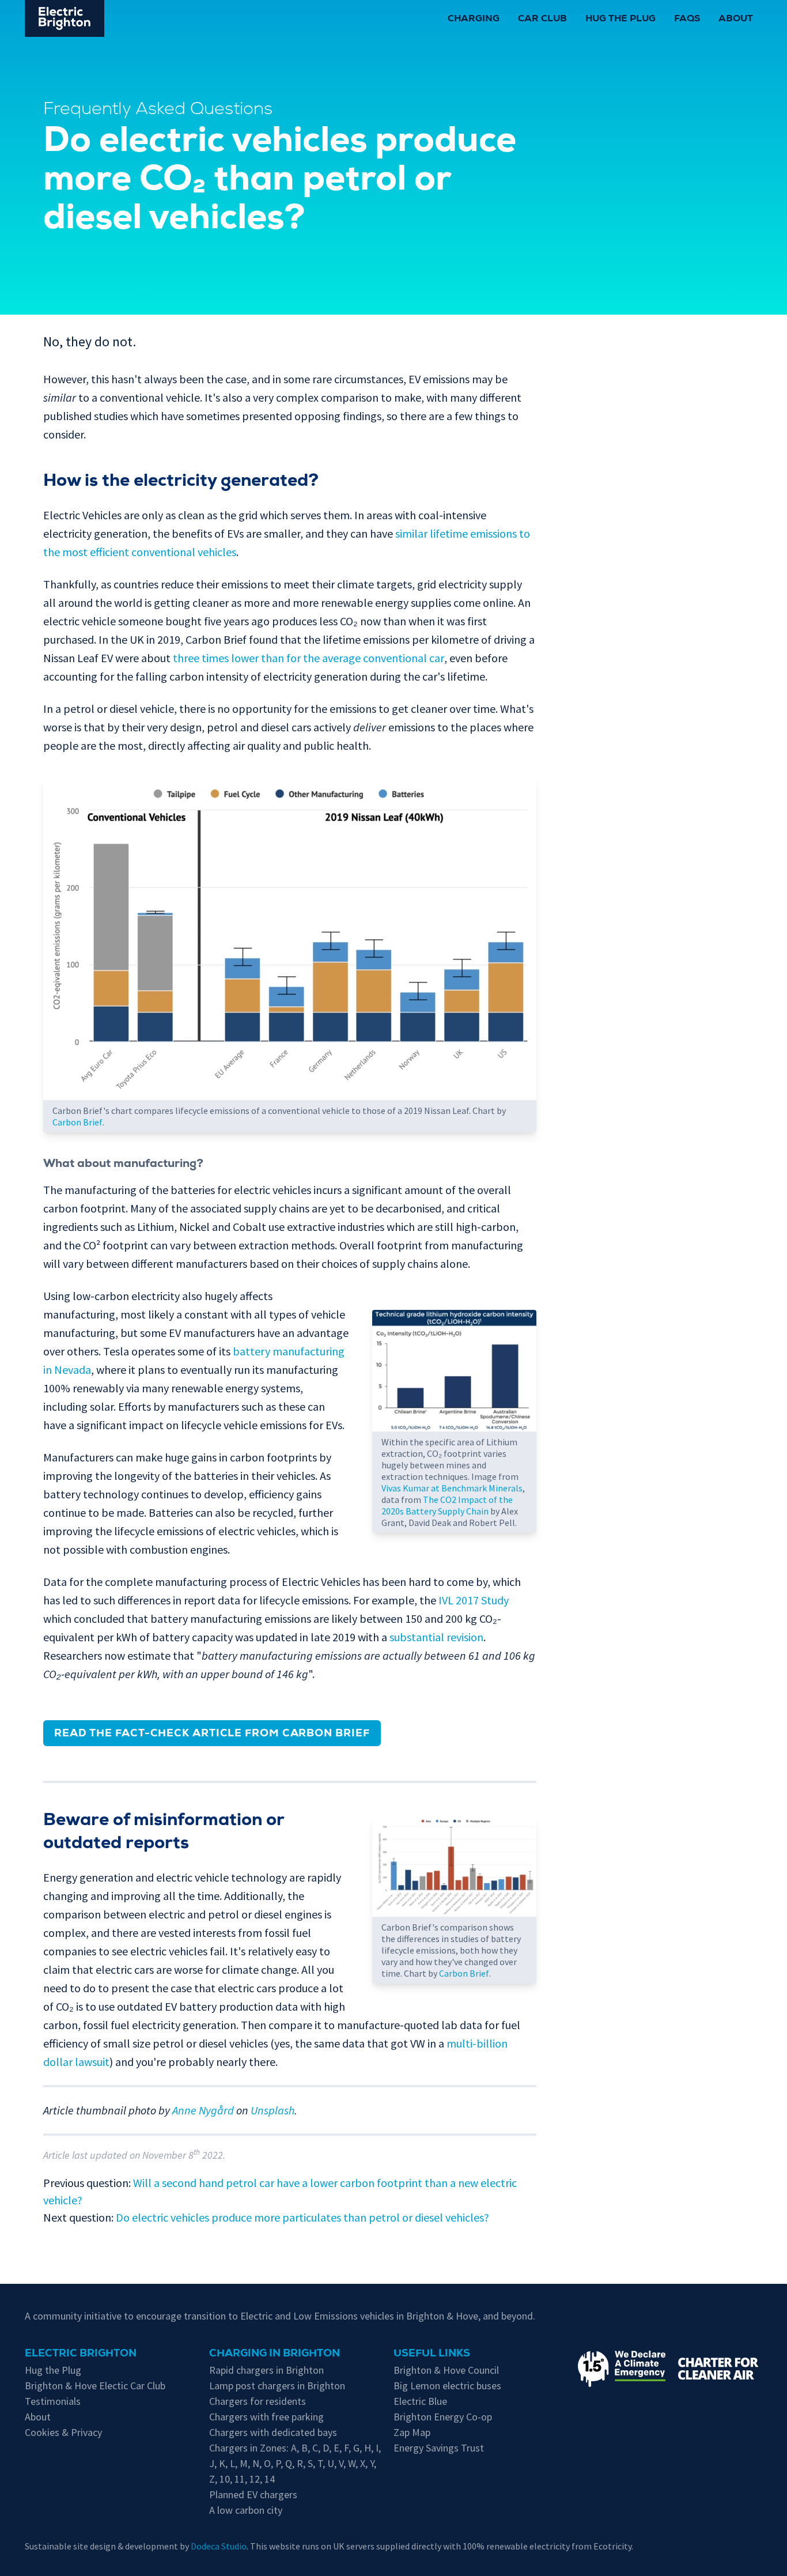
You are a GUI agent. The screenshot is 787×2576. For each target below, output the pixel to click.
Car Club (542, 20)
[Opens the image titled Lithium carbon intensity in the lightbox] (454, 1371)
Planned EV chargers (253, 2494)
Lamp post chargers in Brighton (277, 2386)
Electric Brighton (81, 2354)
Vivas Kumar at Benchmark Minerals (452, 1488)
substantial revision (436, 1637)
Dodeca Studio (219, 2546)
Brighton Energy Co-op (443, 2417)
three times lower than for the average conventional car (309, 658)
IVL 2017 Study (474, 1600)
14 (270, 2479)
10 (225, 2479)
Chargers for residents (258, 2401)
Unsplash (273, 2110)
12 (255, 2479)
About (736, 20)
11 (240, 2479)
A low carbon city (246, 2510)
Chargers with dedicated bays (273, 2432)
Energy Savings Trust (439, 2448)
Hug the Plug (620, 20)
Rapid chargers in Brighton (266, 2370)
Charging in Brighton (275, 2354)
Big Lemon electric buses (447, 2386)
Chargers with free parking (266, 2417)
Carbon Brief (77, 1122)
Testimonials (53, 2401)
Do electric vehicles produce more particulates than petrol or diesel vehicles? (302, 2217)
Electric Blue (420, 2401)
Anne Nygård (203, 2110)
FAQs (687, 20)
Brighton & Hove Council (446, 2370)
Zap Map (412, 2432)
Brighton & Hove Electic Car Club (95, 2386)
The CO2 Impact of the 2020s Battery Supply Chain (447, 1505)
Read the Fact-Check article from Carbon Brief (212, 1734)
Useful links (432, 2354)
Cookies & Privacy (63, 2432)
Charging (474, 20)
